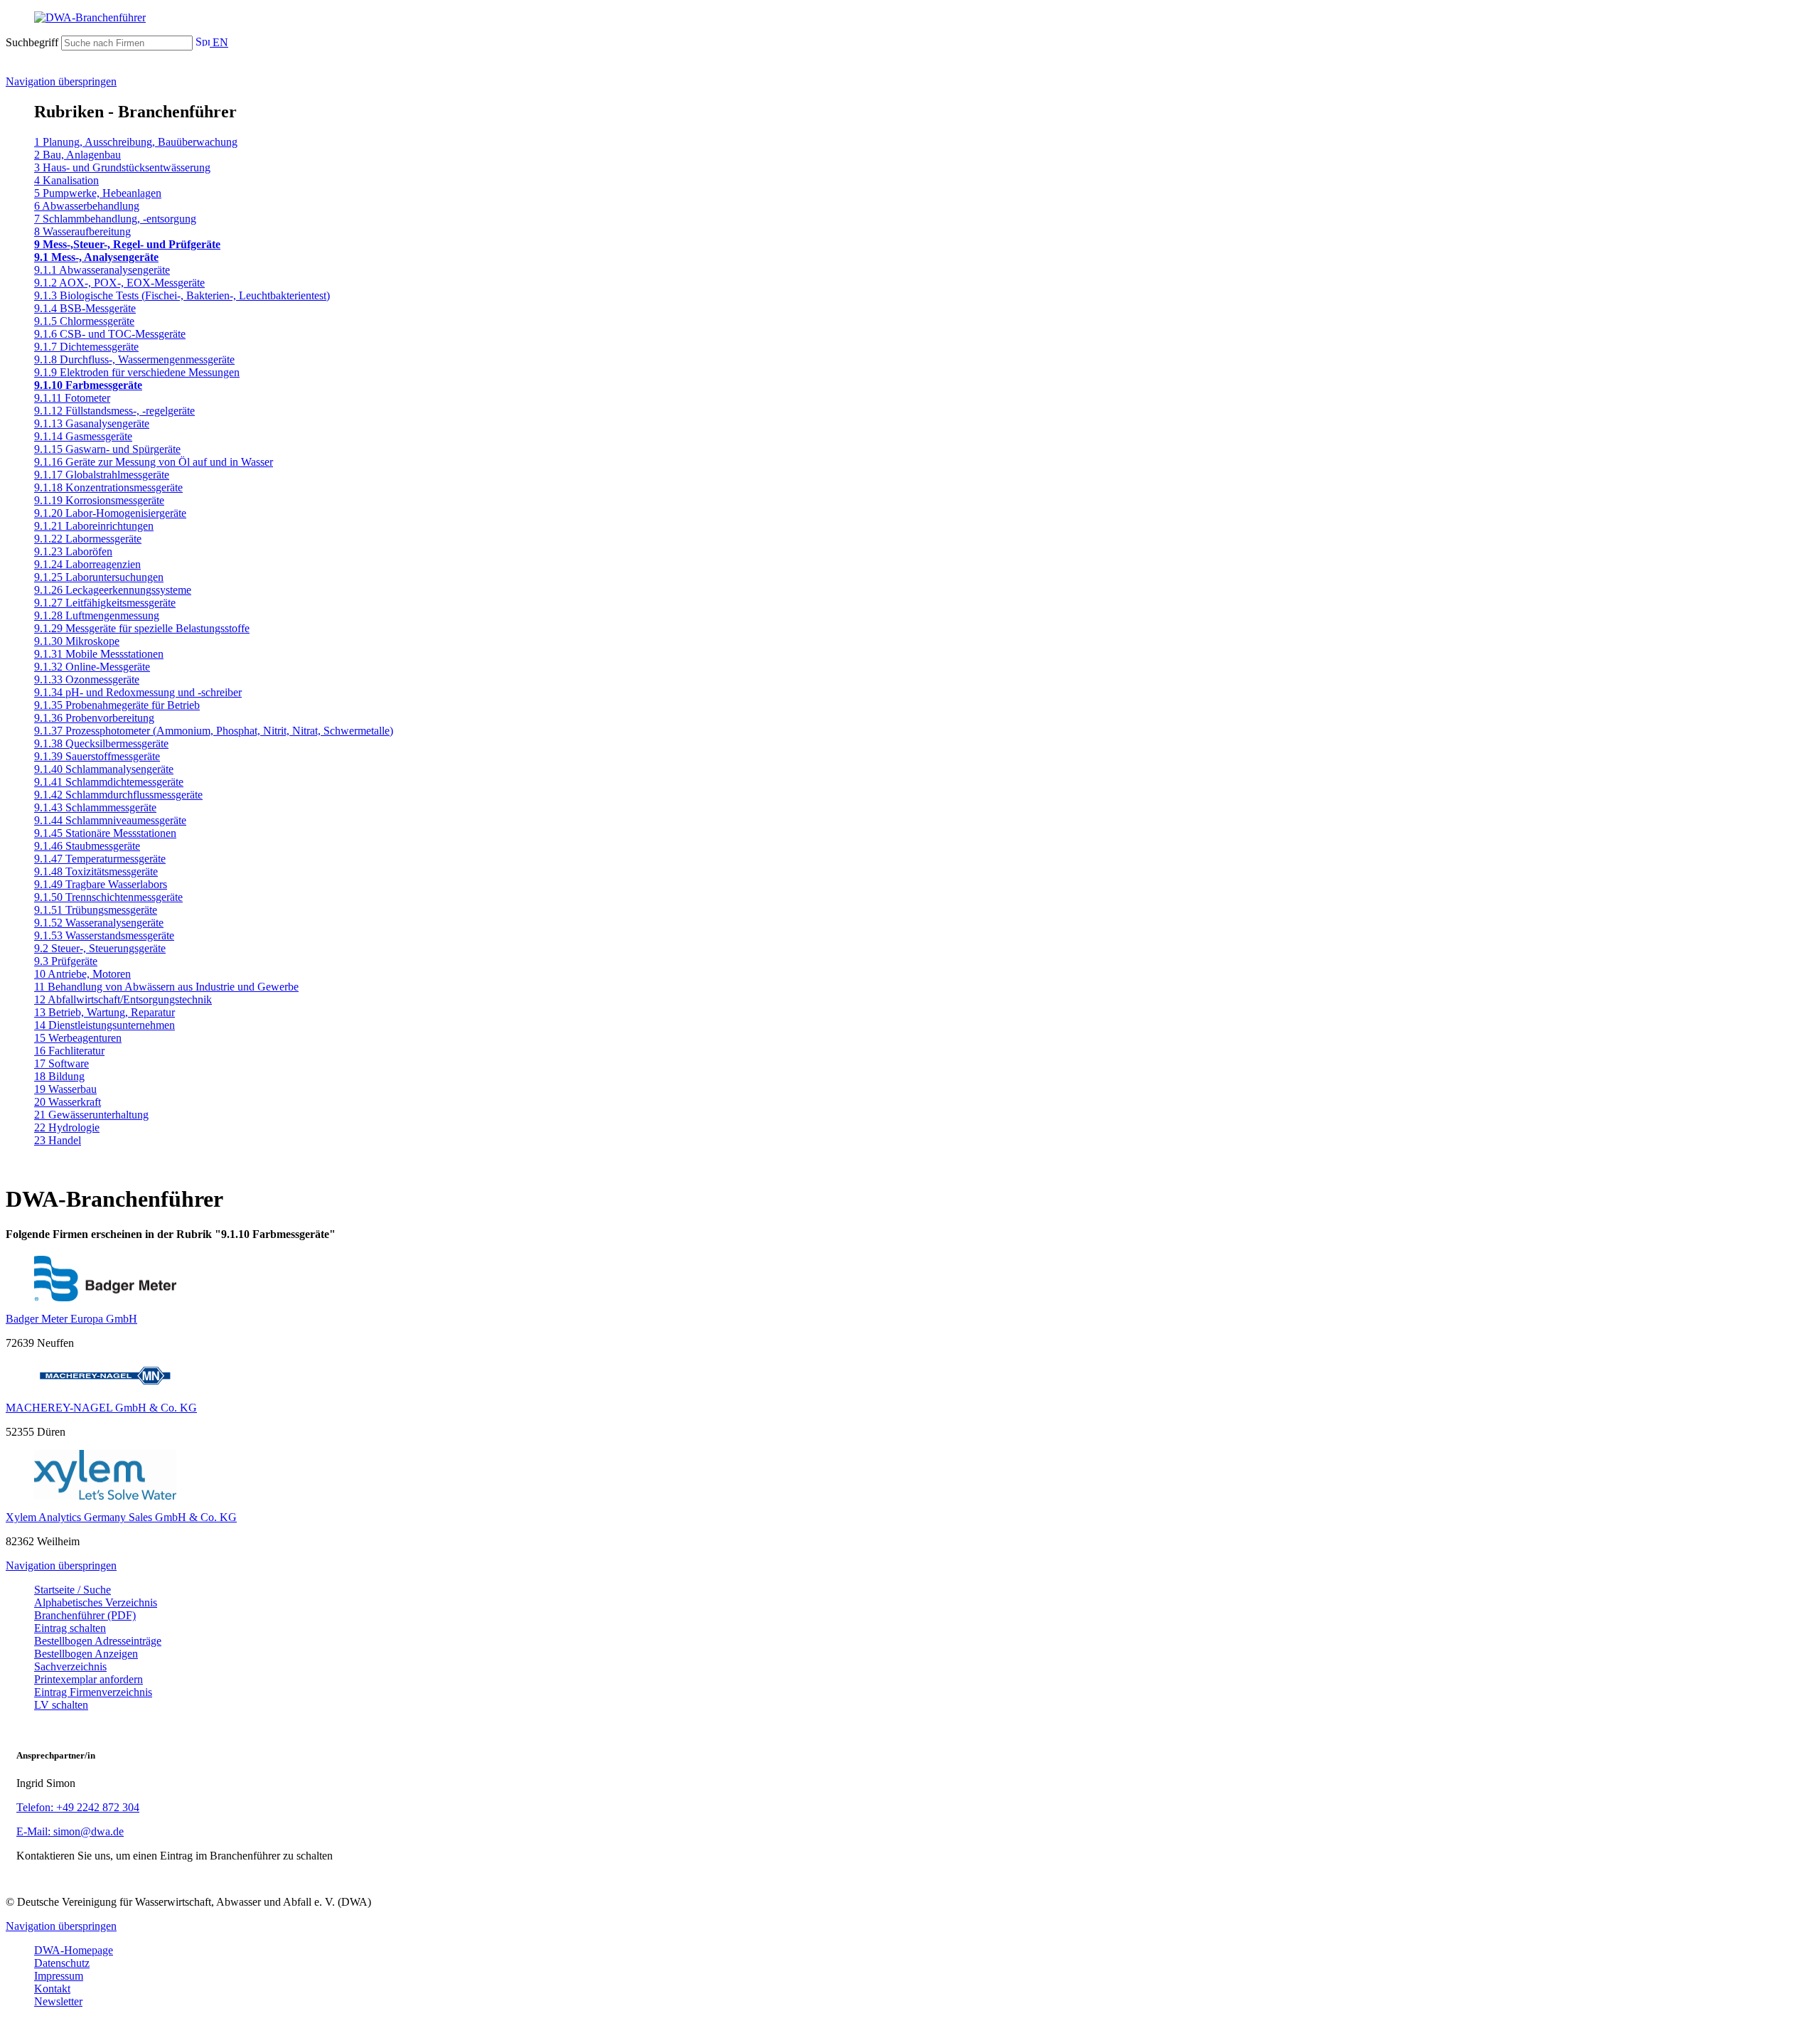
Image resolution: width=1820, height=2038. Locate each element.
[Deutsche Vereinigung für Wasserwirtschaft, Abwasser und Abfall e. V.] (910, 18)
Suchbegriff (32, 42)
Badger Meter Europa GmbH (71, 1319)
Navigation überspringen (61, 81)
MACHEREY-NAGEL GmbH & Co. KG (101, 1408)
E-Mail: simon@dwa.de (70, 1831)
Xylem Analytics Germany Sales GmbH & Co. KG (121, 1517)
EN (219, 42)
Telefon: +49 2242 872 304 (78, 1807)
